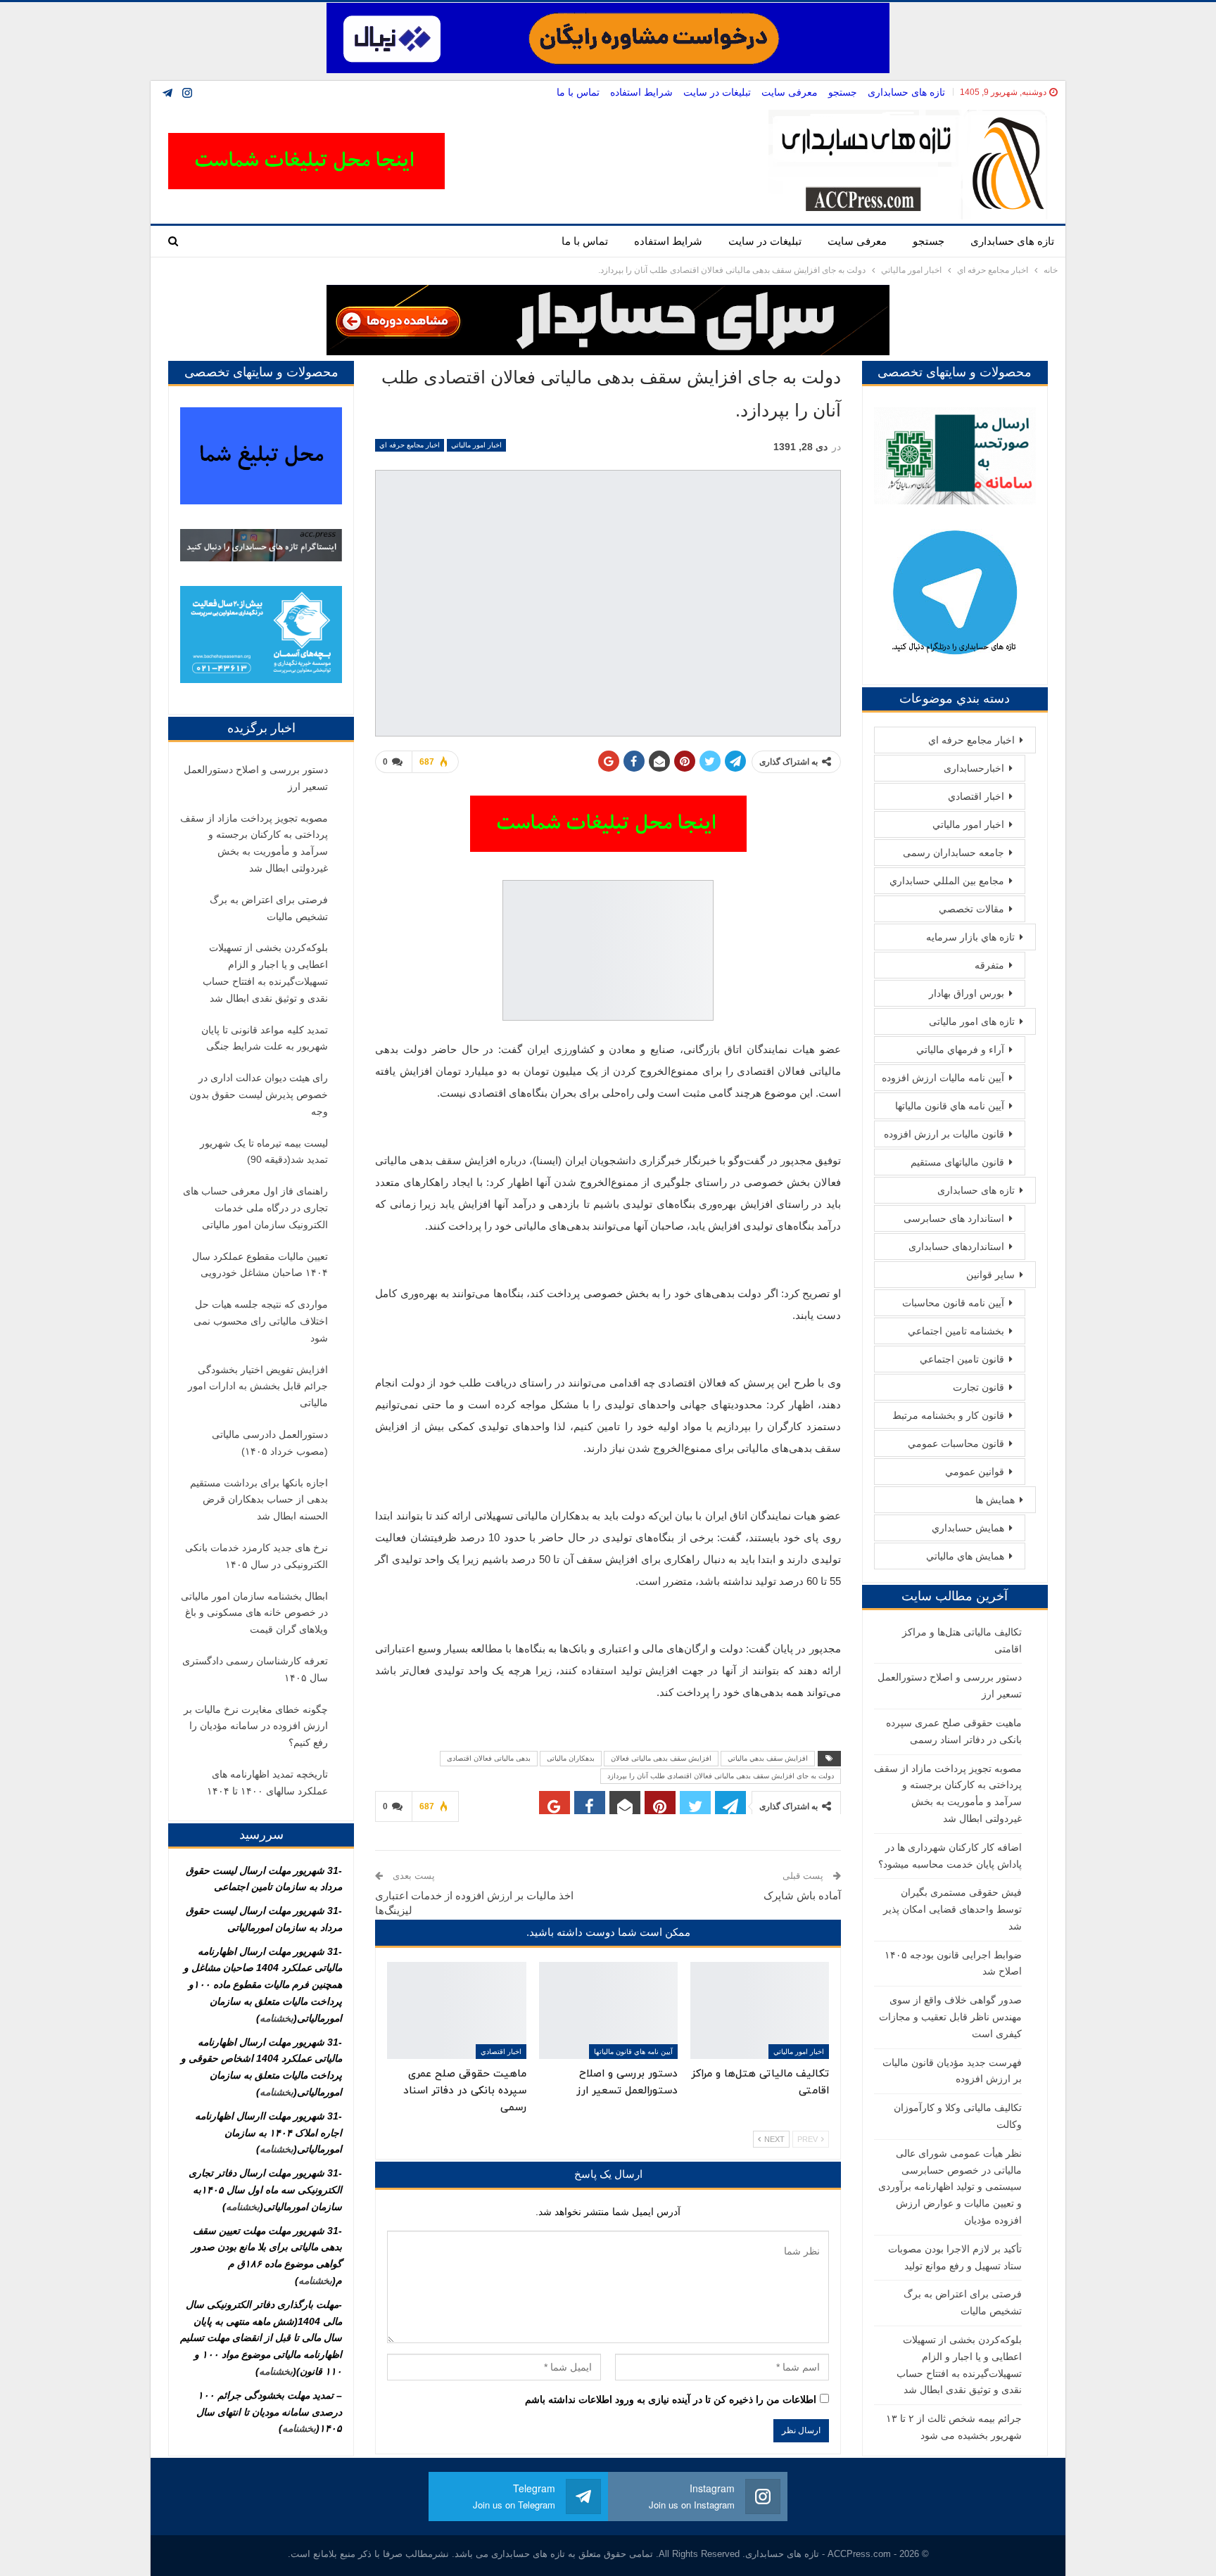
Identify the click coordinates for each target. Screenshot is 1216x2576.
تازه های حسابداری (906, 92)
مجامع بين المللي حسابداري (947, 881)
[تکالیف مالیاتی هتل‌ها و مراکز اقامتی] (760, 2010)
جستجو (843, 92)
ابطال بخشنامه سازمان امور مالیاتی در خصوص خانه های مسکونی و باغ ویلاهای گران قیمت (254, 1613)
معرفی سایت (790, 92)
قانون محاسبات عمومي (956, 1443)
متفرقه (989, 965)
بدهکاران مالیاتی (571, 1758)
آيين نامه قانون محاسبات (953, 1303)
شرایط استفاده (641, 92)
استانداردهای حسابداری (956, 1246)
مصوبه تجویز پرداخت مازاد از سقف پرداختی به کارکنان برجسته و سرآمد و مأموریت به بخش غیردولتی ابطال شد (254, 843)
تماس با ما (578, 92)
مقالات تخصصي (971, 909)
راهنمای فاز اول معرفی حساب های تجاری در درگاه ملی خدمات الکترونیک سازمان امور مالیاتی (255, 1208)
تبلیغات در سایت (717, 92)
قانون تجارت (978, 1387)
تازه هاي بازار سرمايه (970, 937)
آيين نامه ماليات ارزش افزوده (943, 1078)
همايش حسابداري (968, 1528)
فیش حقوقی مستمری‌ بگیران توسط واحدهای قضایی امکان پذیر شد (952, 1909)
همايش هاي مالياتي (965, 1556)
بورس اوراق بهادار (967, 993)
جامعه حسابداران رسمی (954, 853)
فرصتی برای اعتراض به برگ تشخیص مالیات (269, 908)
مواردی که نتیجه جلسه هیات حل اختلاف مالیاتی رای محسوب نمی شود (261, 1321)
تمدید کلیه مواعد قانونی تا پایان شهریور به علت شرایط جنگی (265, 1038)
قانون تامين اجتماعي (962, 1359)
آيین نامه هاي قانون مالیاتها (633, 2052)
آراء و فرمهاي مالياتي (960, 1050)
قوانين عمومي (975, 1472)
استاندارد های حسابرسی (954, 1218)
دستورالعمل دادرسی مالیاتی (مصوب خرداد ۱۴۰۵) (270, 1443)
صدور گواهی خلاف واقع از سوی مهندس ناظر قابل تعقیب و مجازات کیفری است (950, 2017)
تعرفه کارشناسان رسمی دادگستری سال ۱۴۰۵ (255, 1669)
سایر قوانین (990, 1275)
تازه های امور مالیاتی (972, 1021)
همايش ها (995, 1500)
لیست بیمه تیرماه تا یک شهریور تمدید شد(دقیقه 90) (264, 1152)
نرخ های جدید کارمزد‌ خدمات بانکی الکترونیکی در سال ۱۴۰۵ (256, 1556)
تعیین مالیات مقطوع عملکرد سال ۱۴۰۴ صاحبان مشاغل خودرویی (260, 1265)
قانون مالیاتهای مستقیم (957, 1162)
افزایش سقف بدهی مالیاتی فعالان (661, 1758)
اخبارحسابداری (974, 768)
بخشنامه (277, 2018)
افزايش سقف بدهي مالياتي (768, 1758)
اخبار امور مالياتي (476, 445)
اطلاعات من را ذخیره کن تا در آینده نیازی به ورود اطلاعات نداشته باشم (671, 2399)
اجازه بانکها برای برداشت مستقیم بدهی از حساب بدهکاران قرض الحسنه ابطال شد (259, 1500)
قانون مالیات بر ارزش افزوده (944, 1134)
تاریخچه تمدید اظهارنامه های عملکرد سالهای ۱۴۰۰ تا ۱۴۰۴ (267, 1783)
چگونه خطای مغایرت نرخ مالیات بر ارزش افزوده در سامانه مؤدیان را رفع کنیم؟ (256, 1726)
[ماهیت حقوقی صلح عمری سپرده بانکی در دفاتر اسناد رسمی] (456, 2010)
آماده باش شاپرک (802, 1895)
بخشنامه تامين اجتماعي (956, 1331)
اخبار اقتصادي (501, 2052)
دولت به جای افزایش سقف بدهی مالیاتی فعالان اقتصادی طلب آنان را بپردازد (721, 1776)
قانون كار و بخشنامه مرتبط (948, 1415)
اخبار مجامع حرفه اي (410, 445)
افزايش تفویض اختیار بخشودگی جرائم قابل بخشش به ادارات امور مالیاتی (258, 1386)
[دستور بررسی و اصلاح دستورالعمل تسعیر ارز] (608, 2010)
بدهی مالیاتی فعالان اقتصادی (489, 1758)
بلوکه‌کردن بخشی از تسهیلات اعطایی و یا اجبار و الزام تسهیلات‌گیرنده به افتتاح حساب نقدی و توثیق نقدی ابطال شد (265, 973)
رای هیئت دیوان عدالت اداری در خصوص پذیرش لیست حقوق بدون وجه (259, 1095)
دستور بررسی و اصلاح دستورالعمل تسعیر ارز (256, 778)
